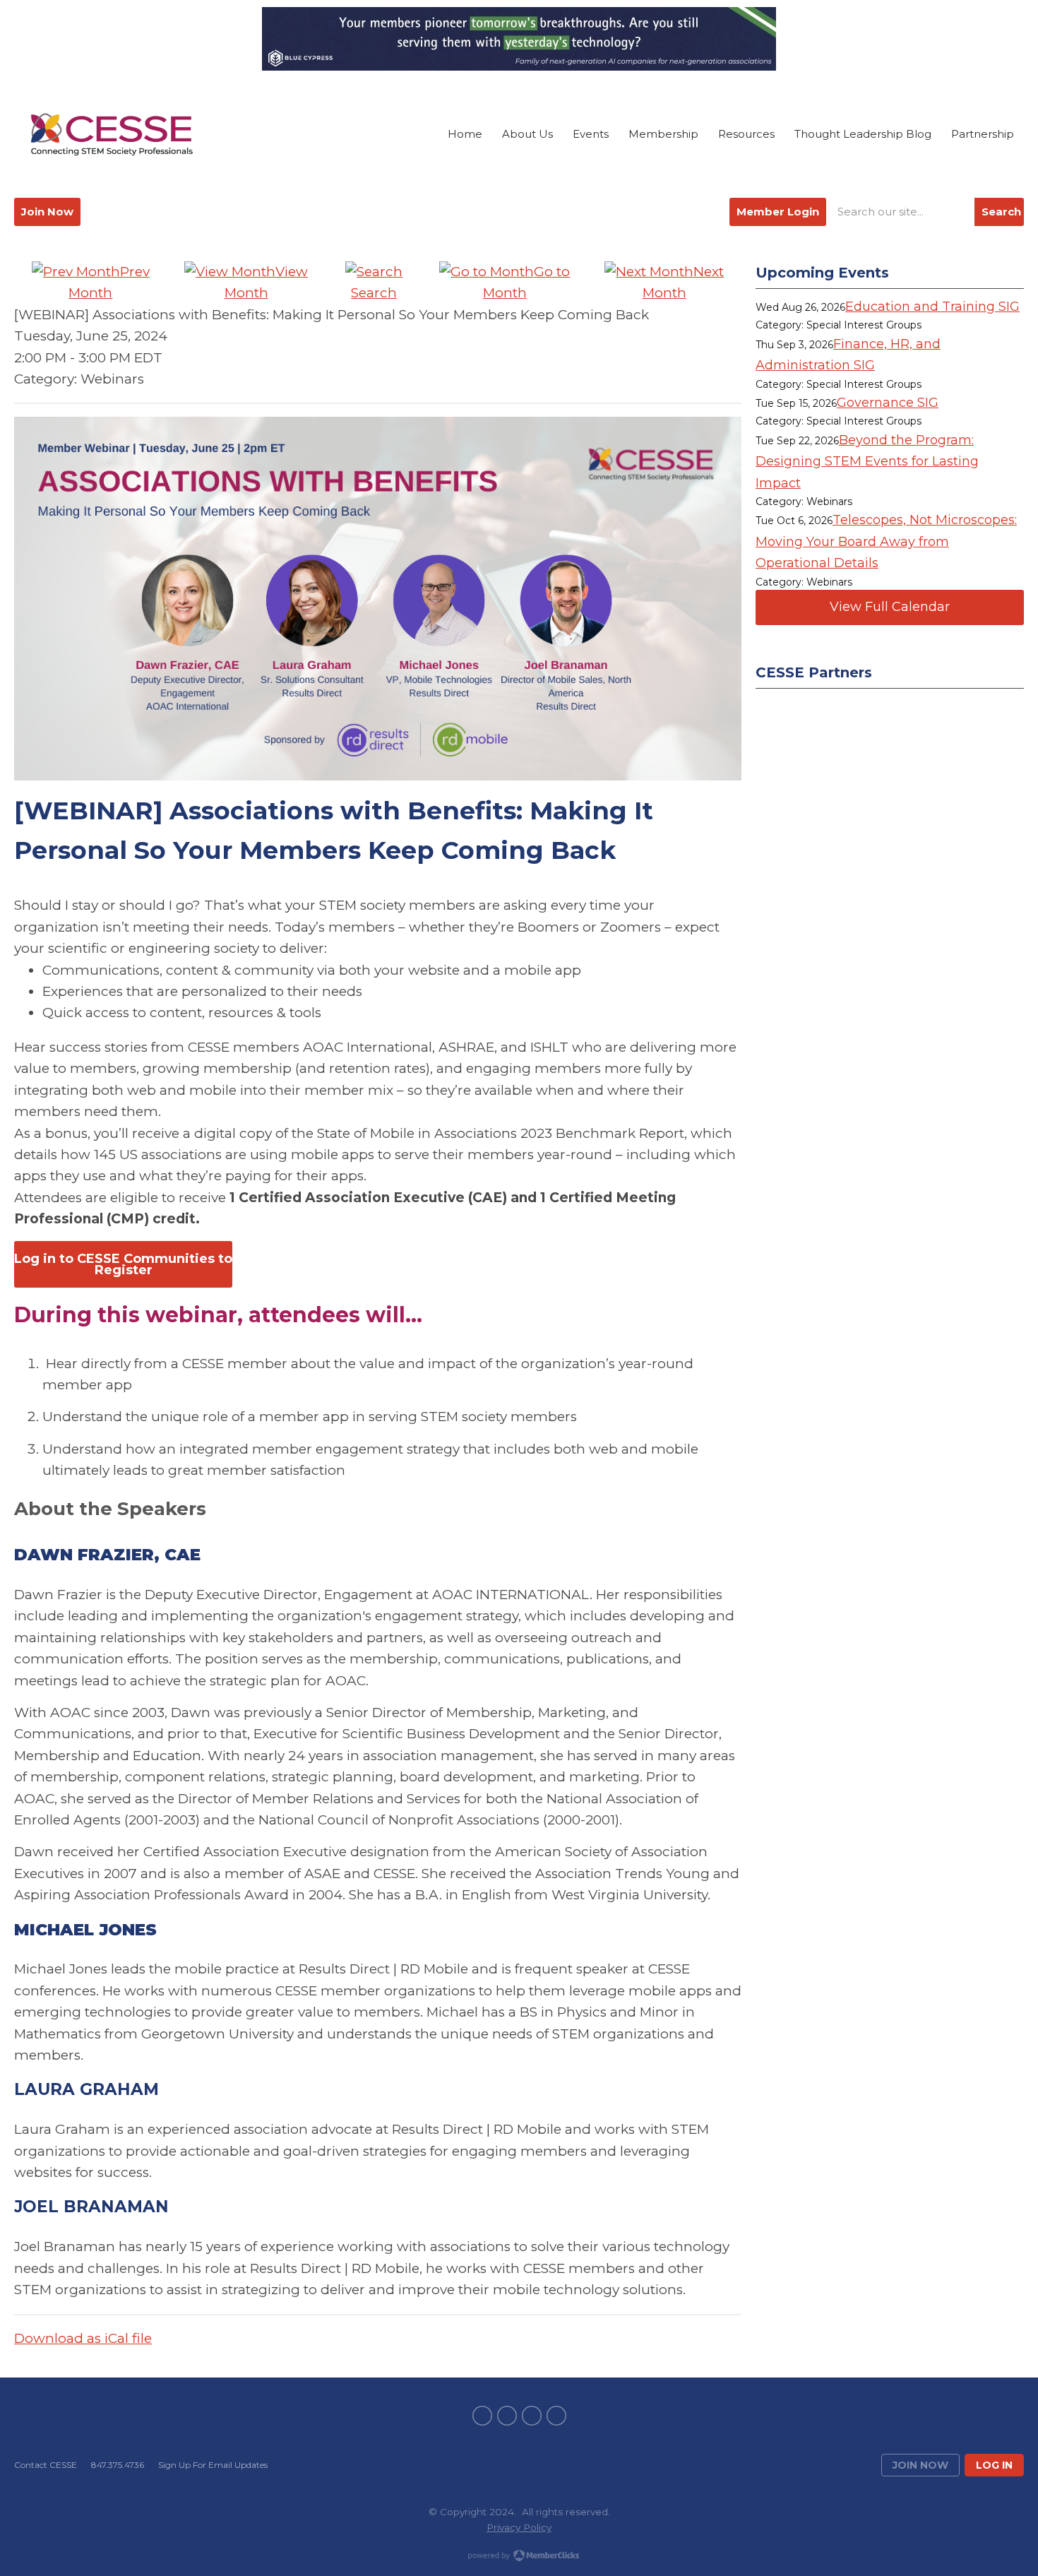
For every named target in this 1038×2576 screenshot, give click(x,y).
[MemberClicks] (112, 134)
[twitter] (507, 2416)
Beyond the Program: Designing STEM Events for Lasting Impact (867, 462)
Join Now (47, 212)
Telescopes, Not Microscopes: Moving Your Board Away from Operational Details (886, 541)
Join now (920, 2465)
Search (1001, 212)
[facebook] (482, 2416)
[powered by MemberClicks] (519, 2557)
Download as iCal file (83, 2338)
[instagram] (556, 2416)
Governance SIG (888, 403)
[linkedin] (532, 2416)
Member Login (778, 212)
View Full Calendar (890, 607)
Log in (994, 2465)
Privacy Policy (519, 2527)
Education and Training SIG (932, 307)
